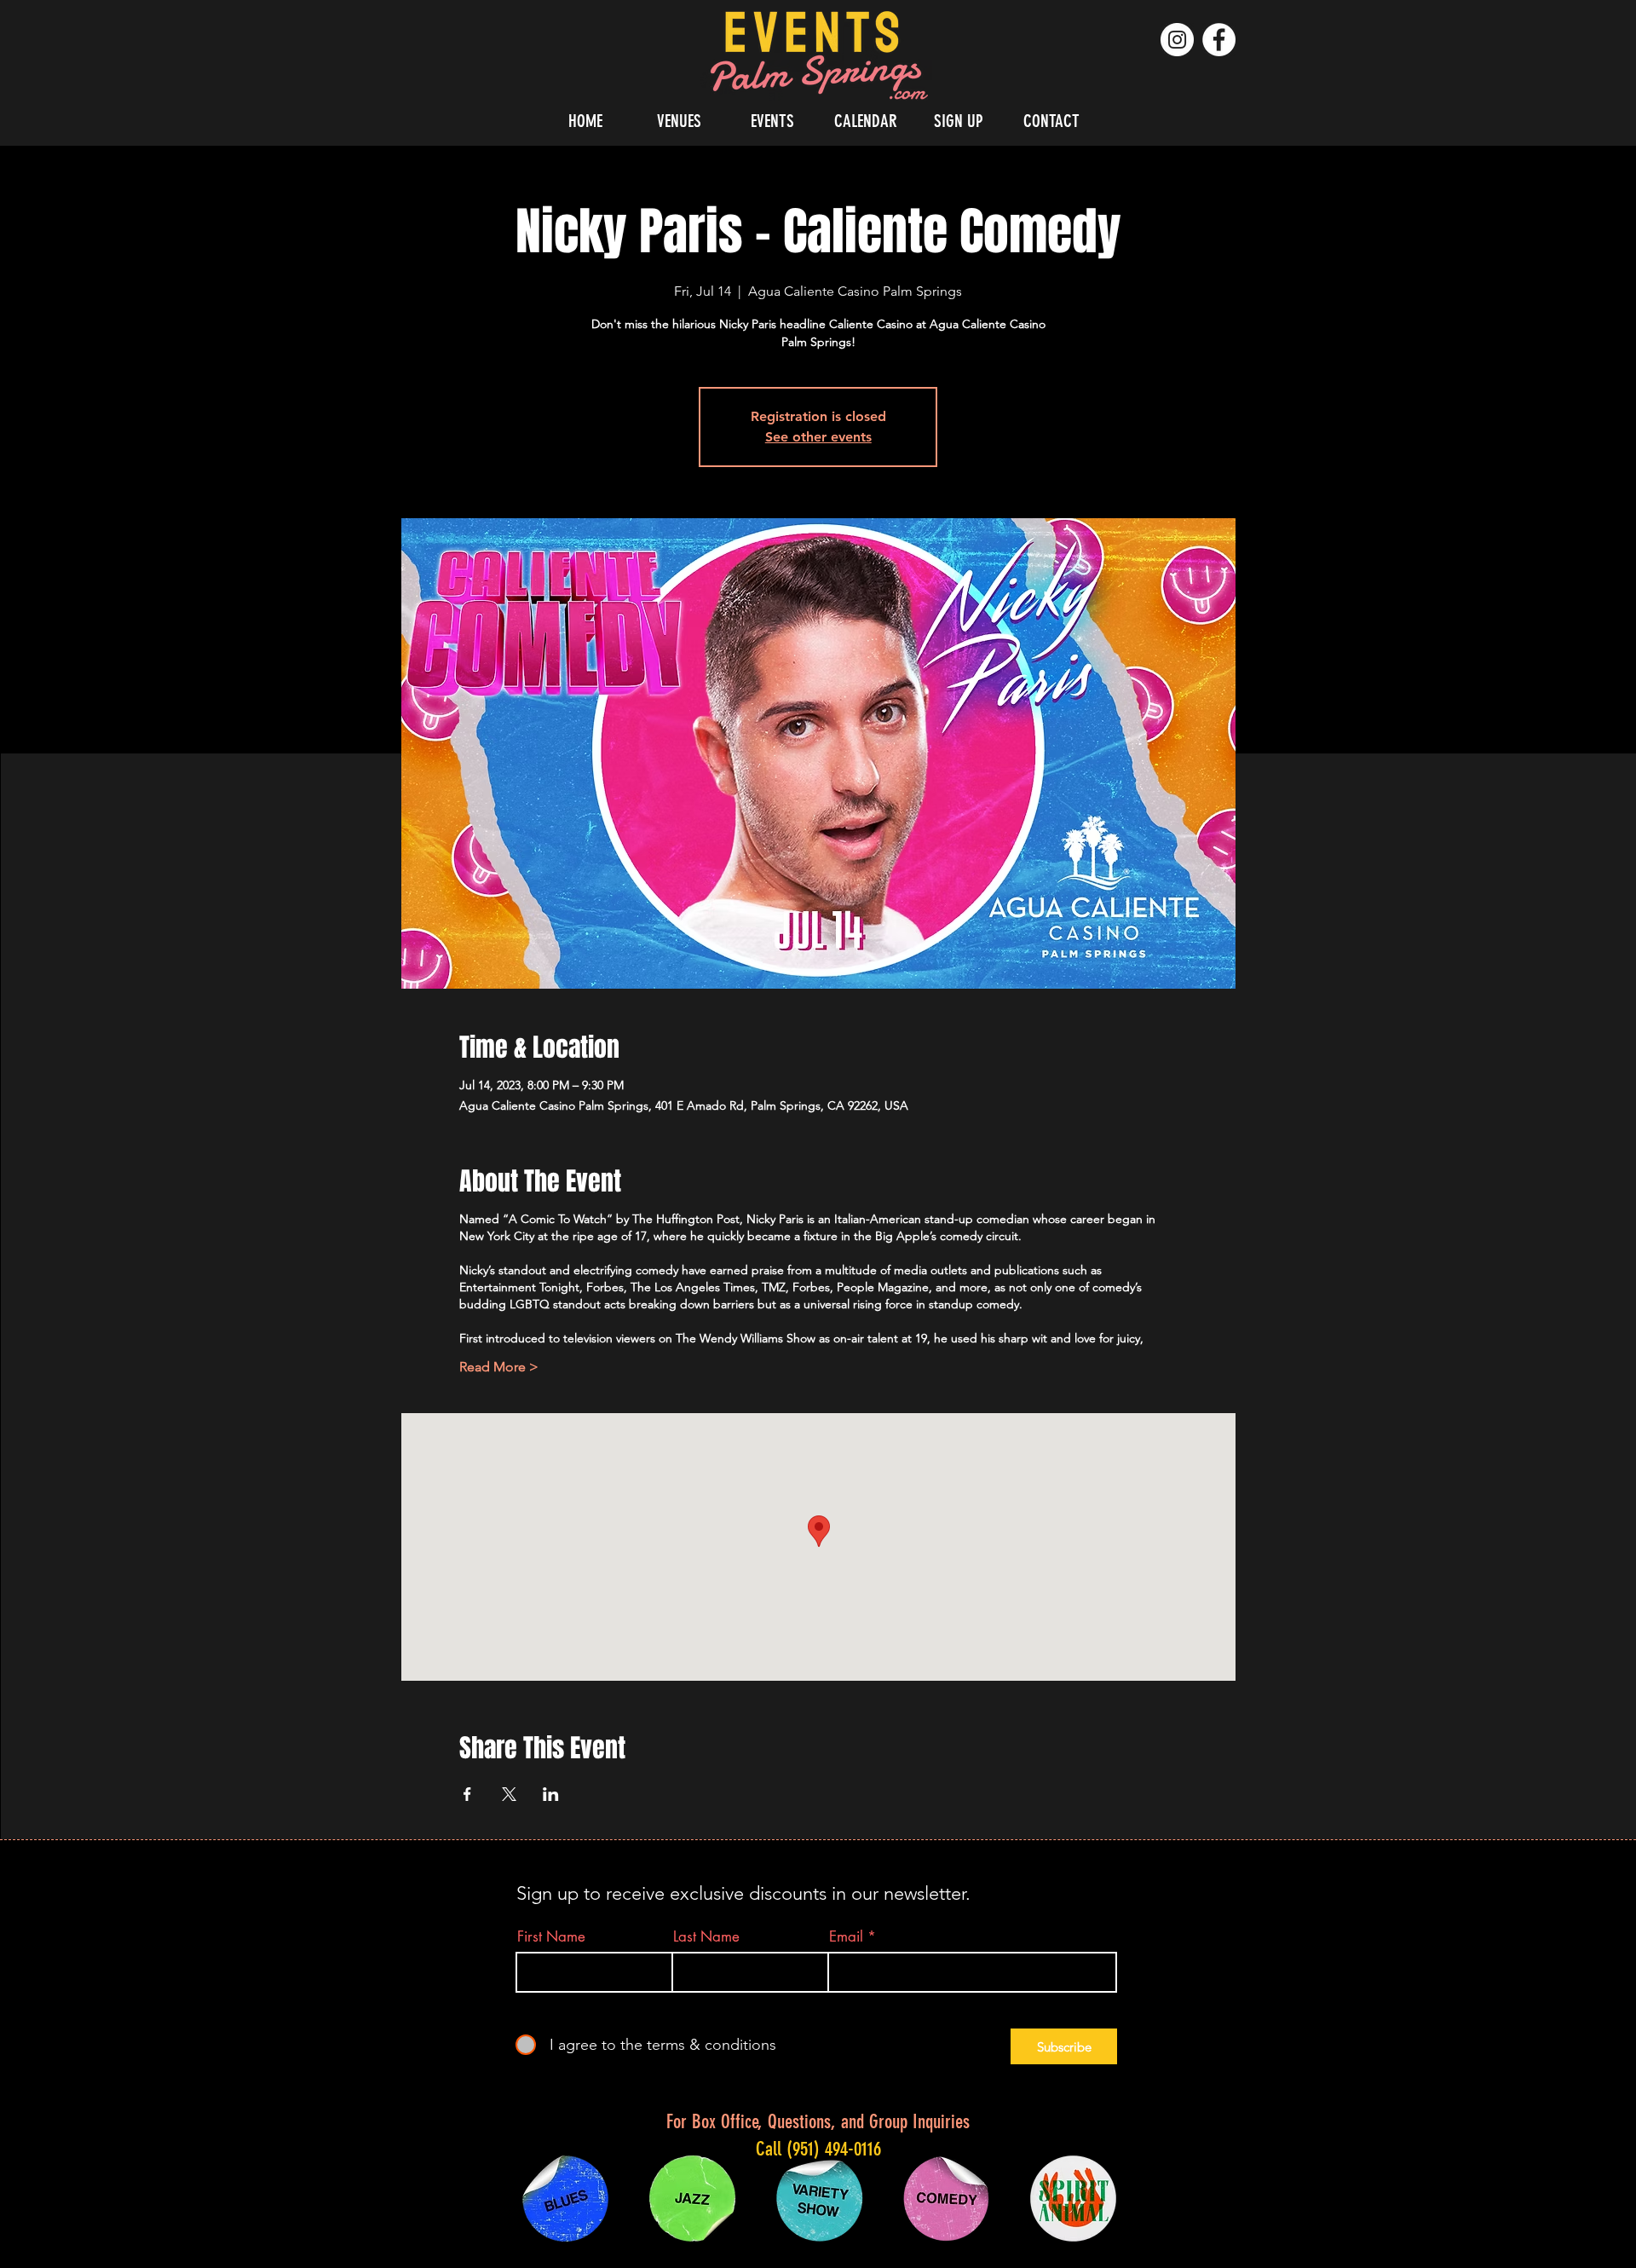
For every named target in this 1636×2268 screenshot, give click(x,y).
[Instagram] (1177, 40)
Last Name (706, 1937)
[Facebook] (1219, 40)
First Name (551, 1937)
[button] (679, 121)
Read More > (499, 1367)
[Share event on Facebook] (467, 1794)
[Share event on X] (509, 1794)
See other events (818, 437)
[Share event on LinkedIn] (551, 1794)
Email (846, 1937)
